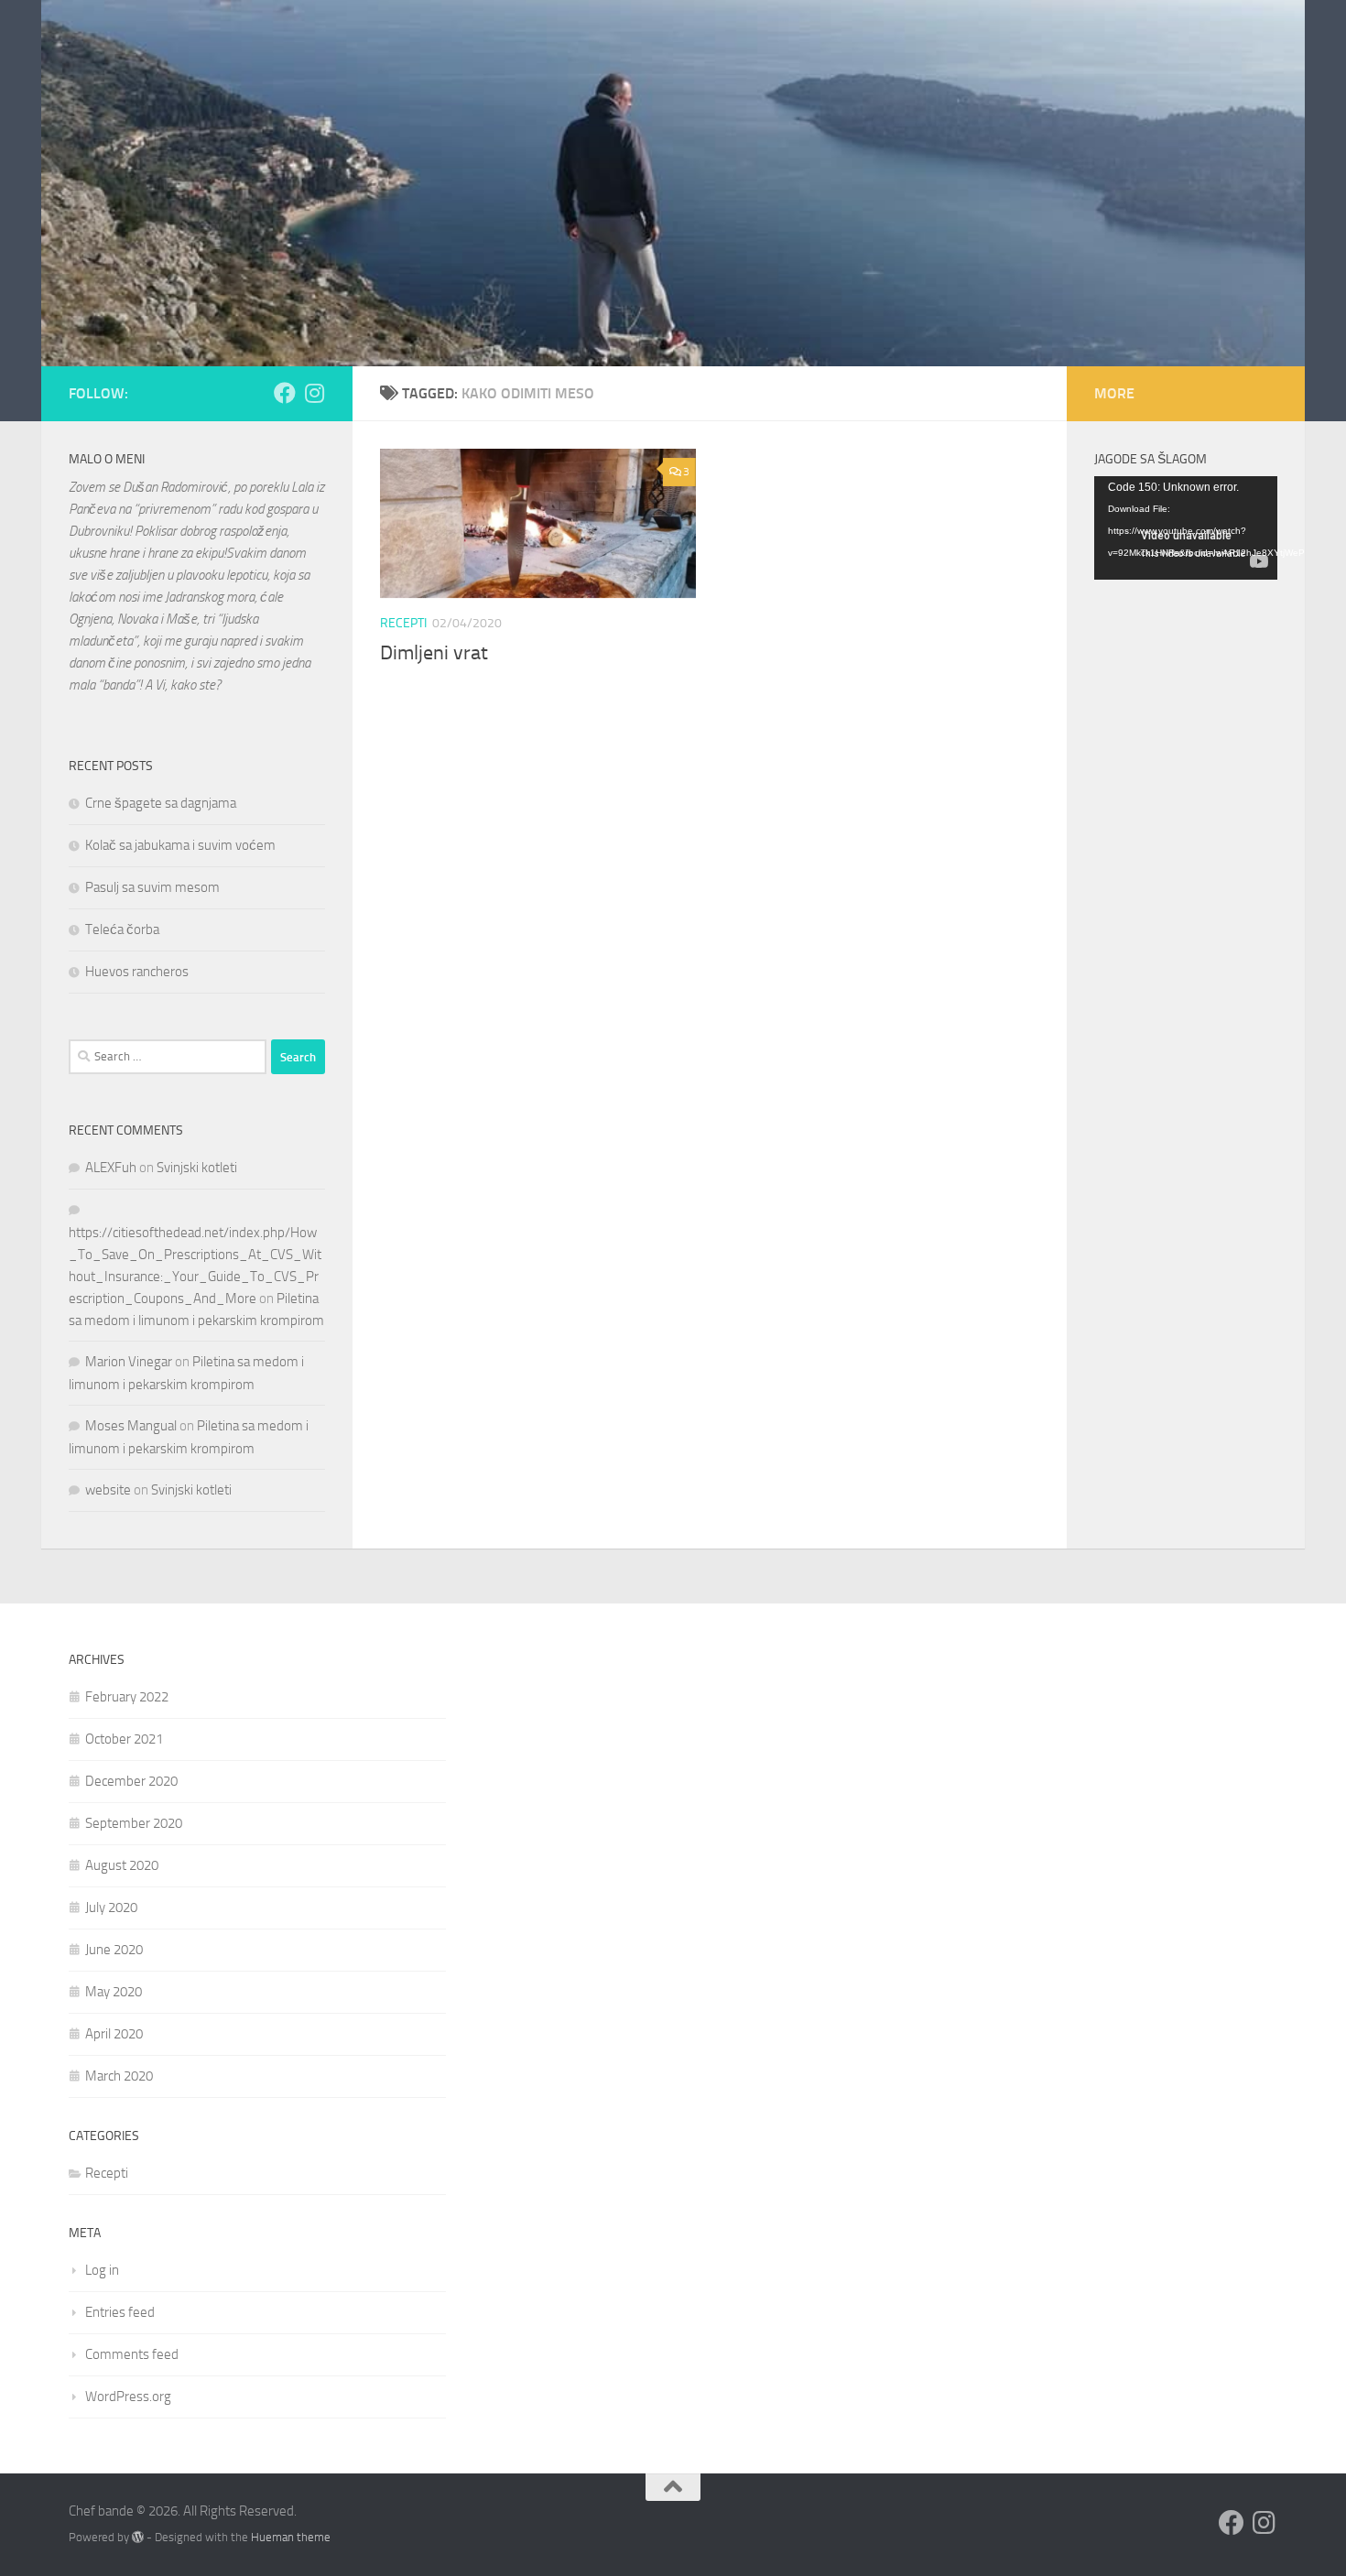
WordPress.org (128, 2397)
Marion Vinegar (129, 1362)
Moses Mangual (131, 1426)
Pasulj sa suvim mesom (152, 887)
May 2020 (114, 1992)
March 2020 (119, 2076)
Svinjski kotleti (197, 1168)
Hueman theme (291, 2537)
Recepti (403, 623)
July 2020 (111, 1908)
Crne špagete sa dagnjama (161, 803)
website (108, 1490)
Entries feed (120, 2312)
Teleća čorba (122, 929)
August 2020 (122, 1865)
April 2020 (114, 2034)
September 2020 (134, 1823)
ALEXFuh (111, 1168)
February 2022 (127, 1697)
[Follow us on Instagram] (314, 393)
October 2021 (124, 1739)
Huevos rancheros (137, 972)
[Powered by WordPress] (138, 2537)
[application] (1186, 528)
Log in (102, 2270)
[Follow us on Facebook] (285, 393)
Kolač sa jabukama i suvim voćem (180, 845)
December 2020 (131, 1781)
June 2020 (114, 1950)
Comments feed (132, 2354)
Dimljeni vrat (434, 653)
